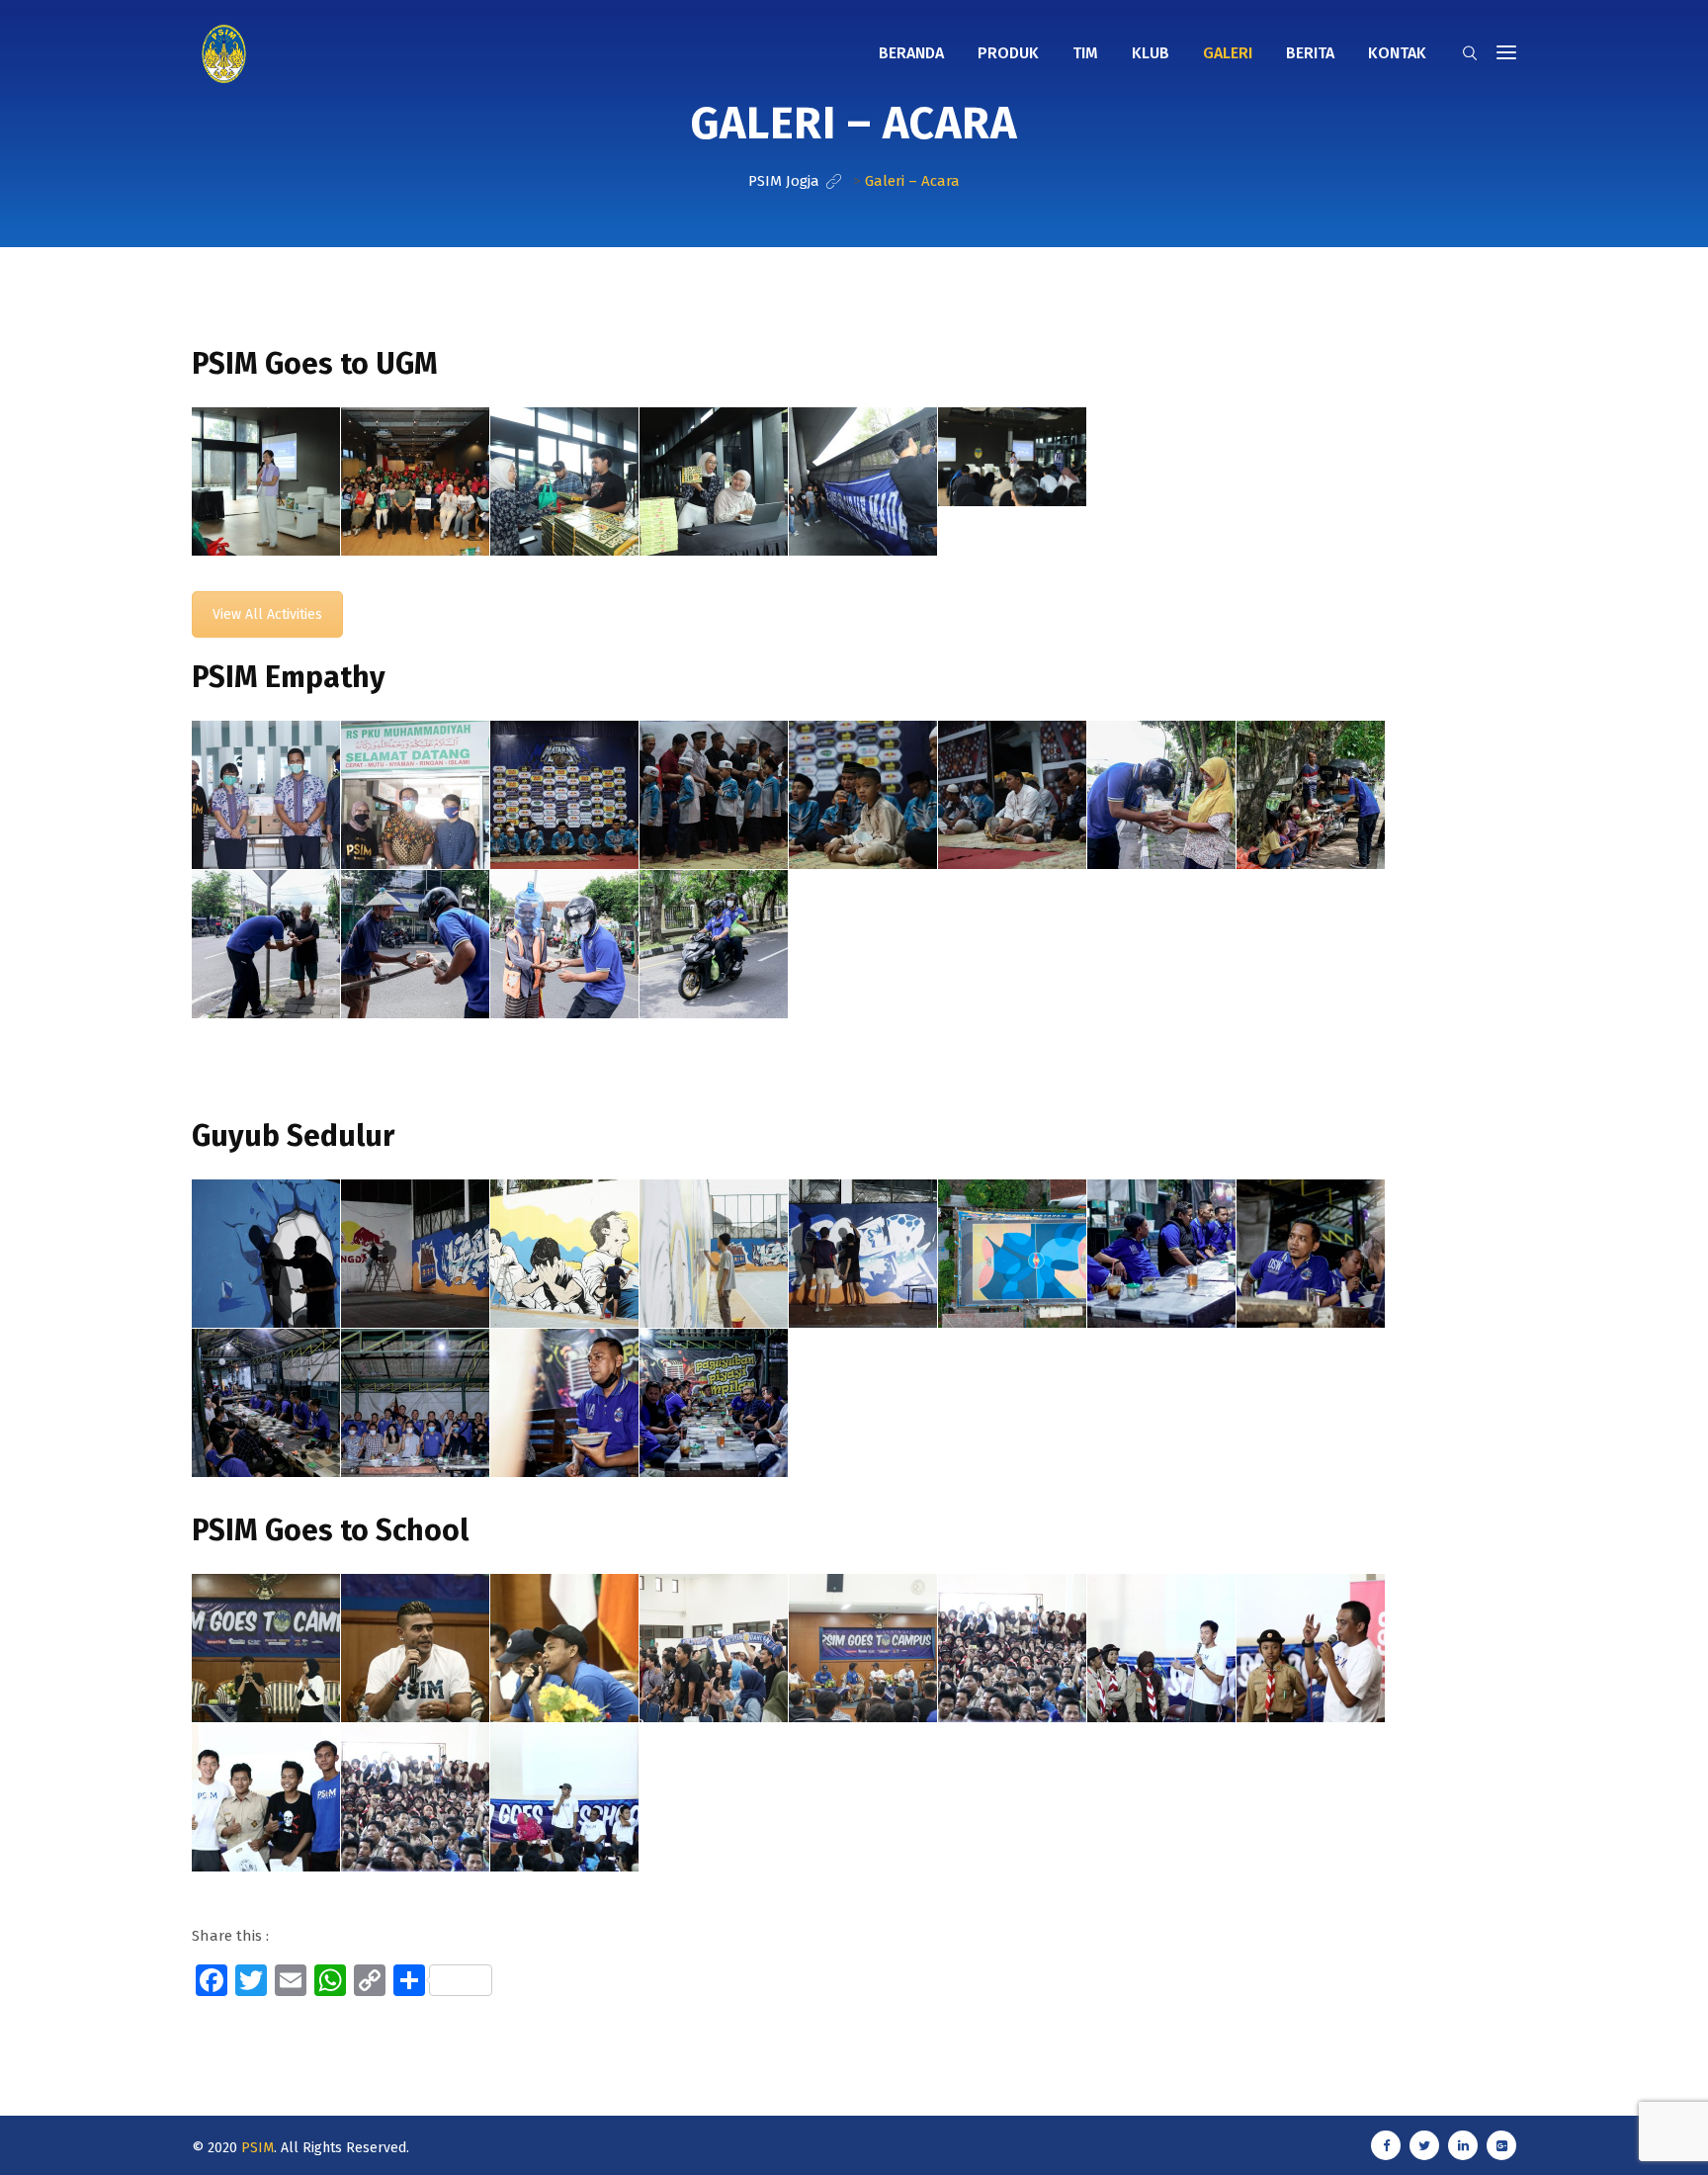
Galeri (1228, 53)
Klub (1151, 53)
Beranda (911, 53)
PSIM (257, 2148)
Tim (1085, 53)
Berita (1310, 53)
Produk (1008, 53)
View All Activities (267, 614)
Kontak (1397, 53)
